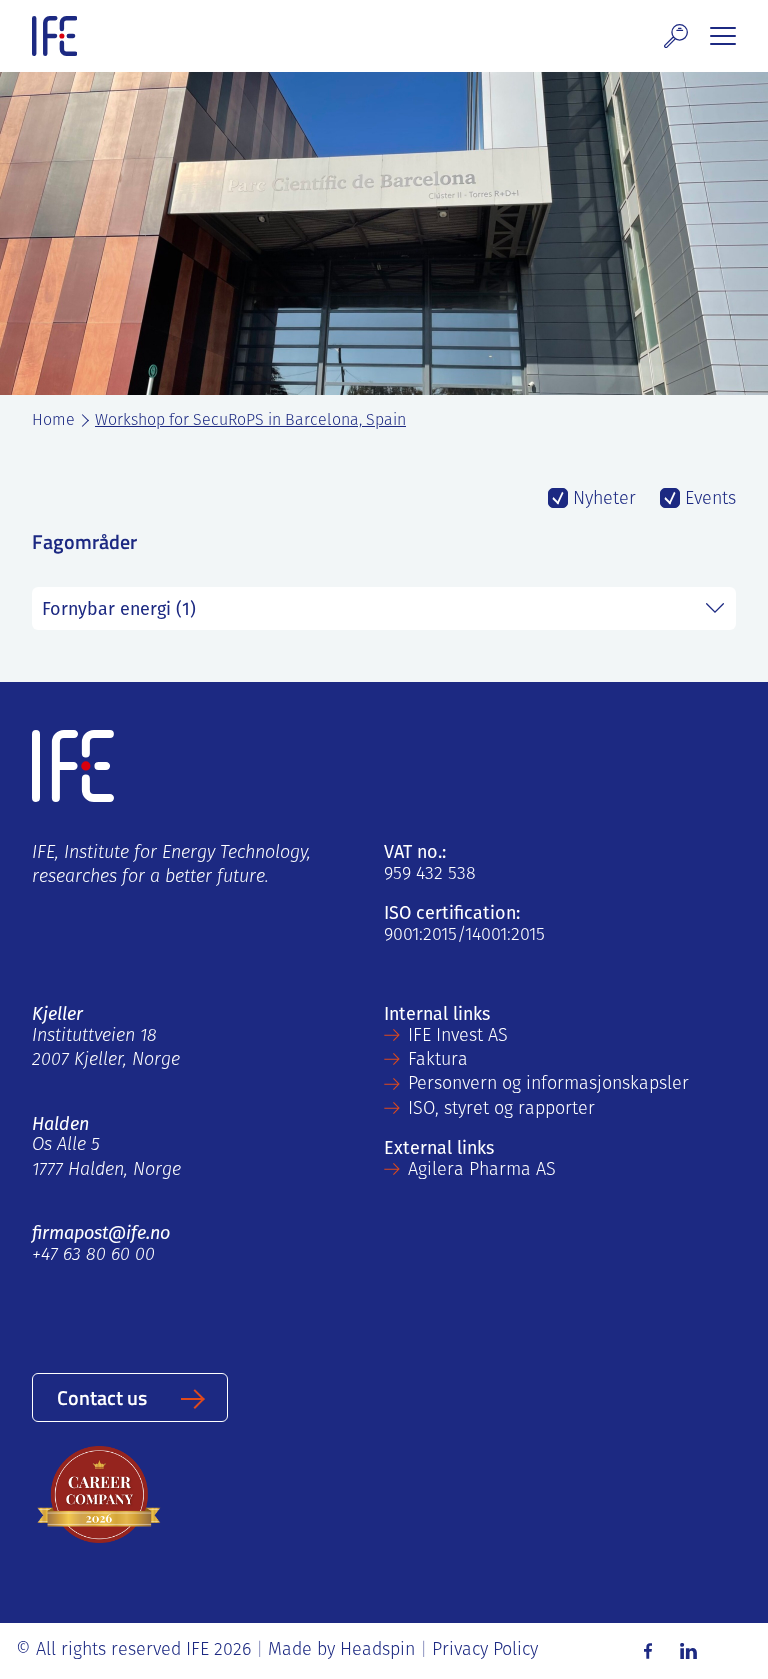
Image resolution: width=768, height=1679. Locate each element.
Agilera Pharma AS (482, 1171)
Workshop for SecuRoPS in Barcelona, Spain (250, 421)
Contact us (102, 1397)
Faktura (438, 1061)
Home (53, 421)
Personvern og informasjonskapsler (548, 1085)
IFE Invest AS (458, 1037)
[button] (676, 36)
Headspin (377, 1651)
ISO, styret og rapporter (501, 1110)
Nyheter (602, 500)
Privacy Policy (485, 1651)
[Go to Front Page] (54, 36)
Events (708, 500)
